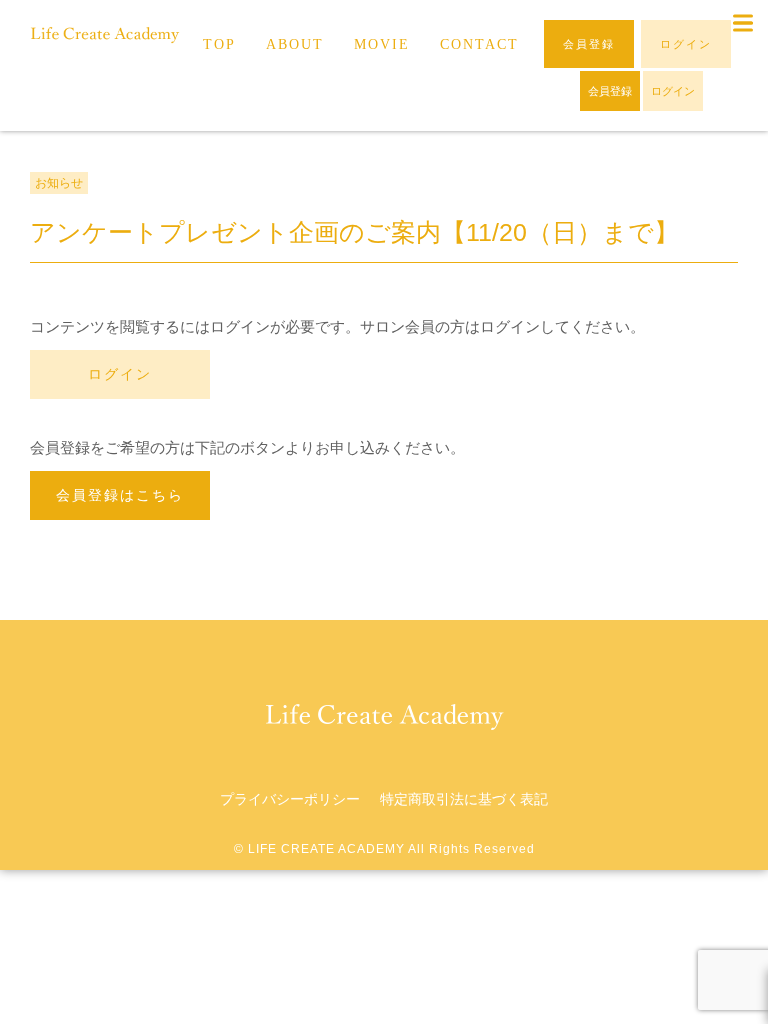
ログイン (120, 374)
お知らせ (59, 183)
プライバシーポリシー (290, 799)
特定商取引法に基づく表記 (464, 799)
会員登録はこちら (120, 495)
